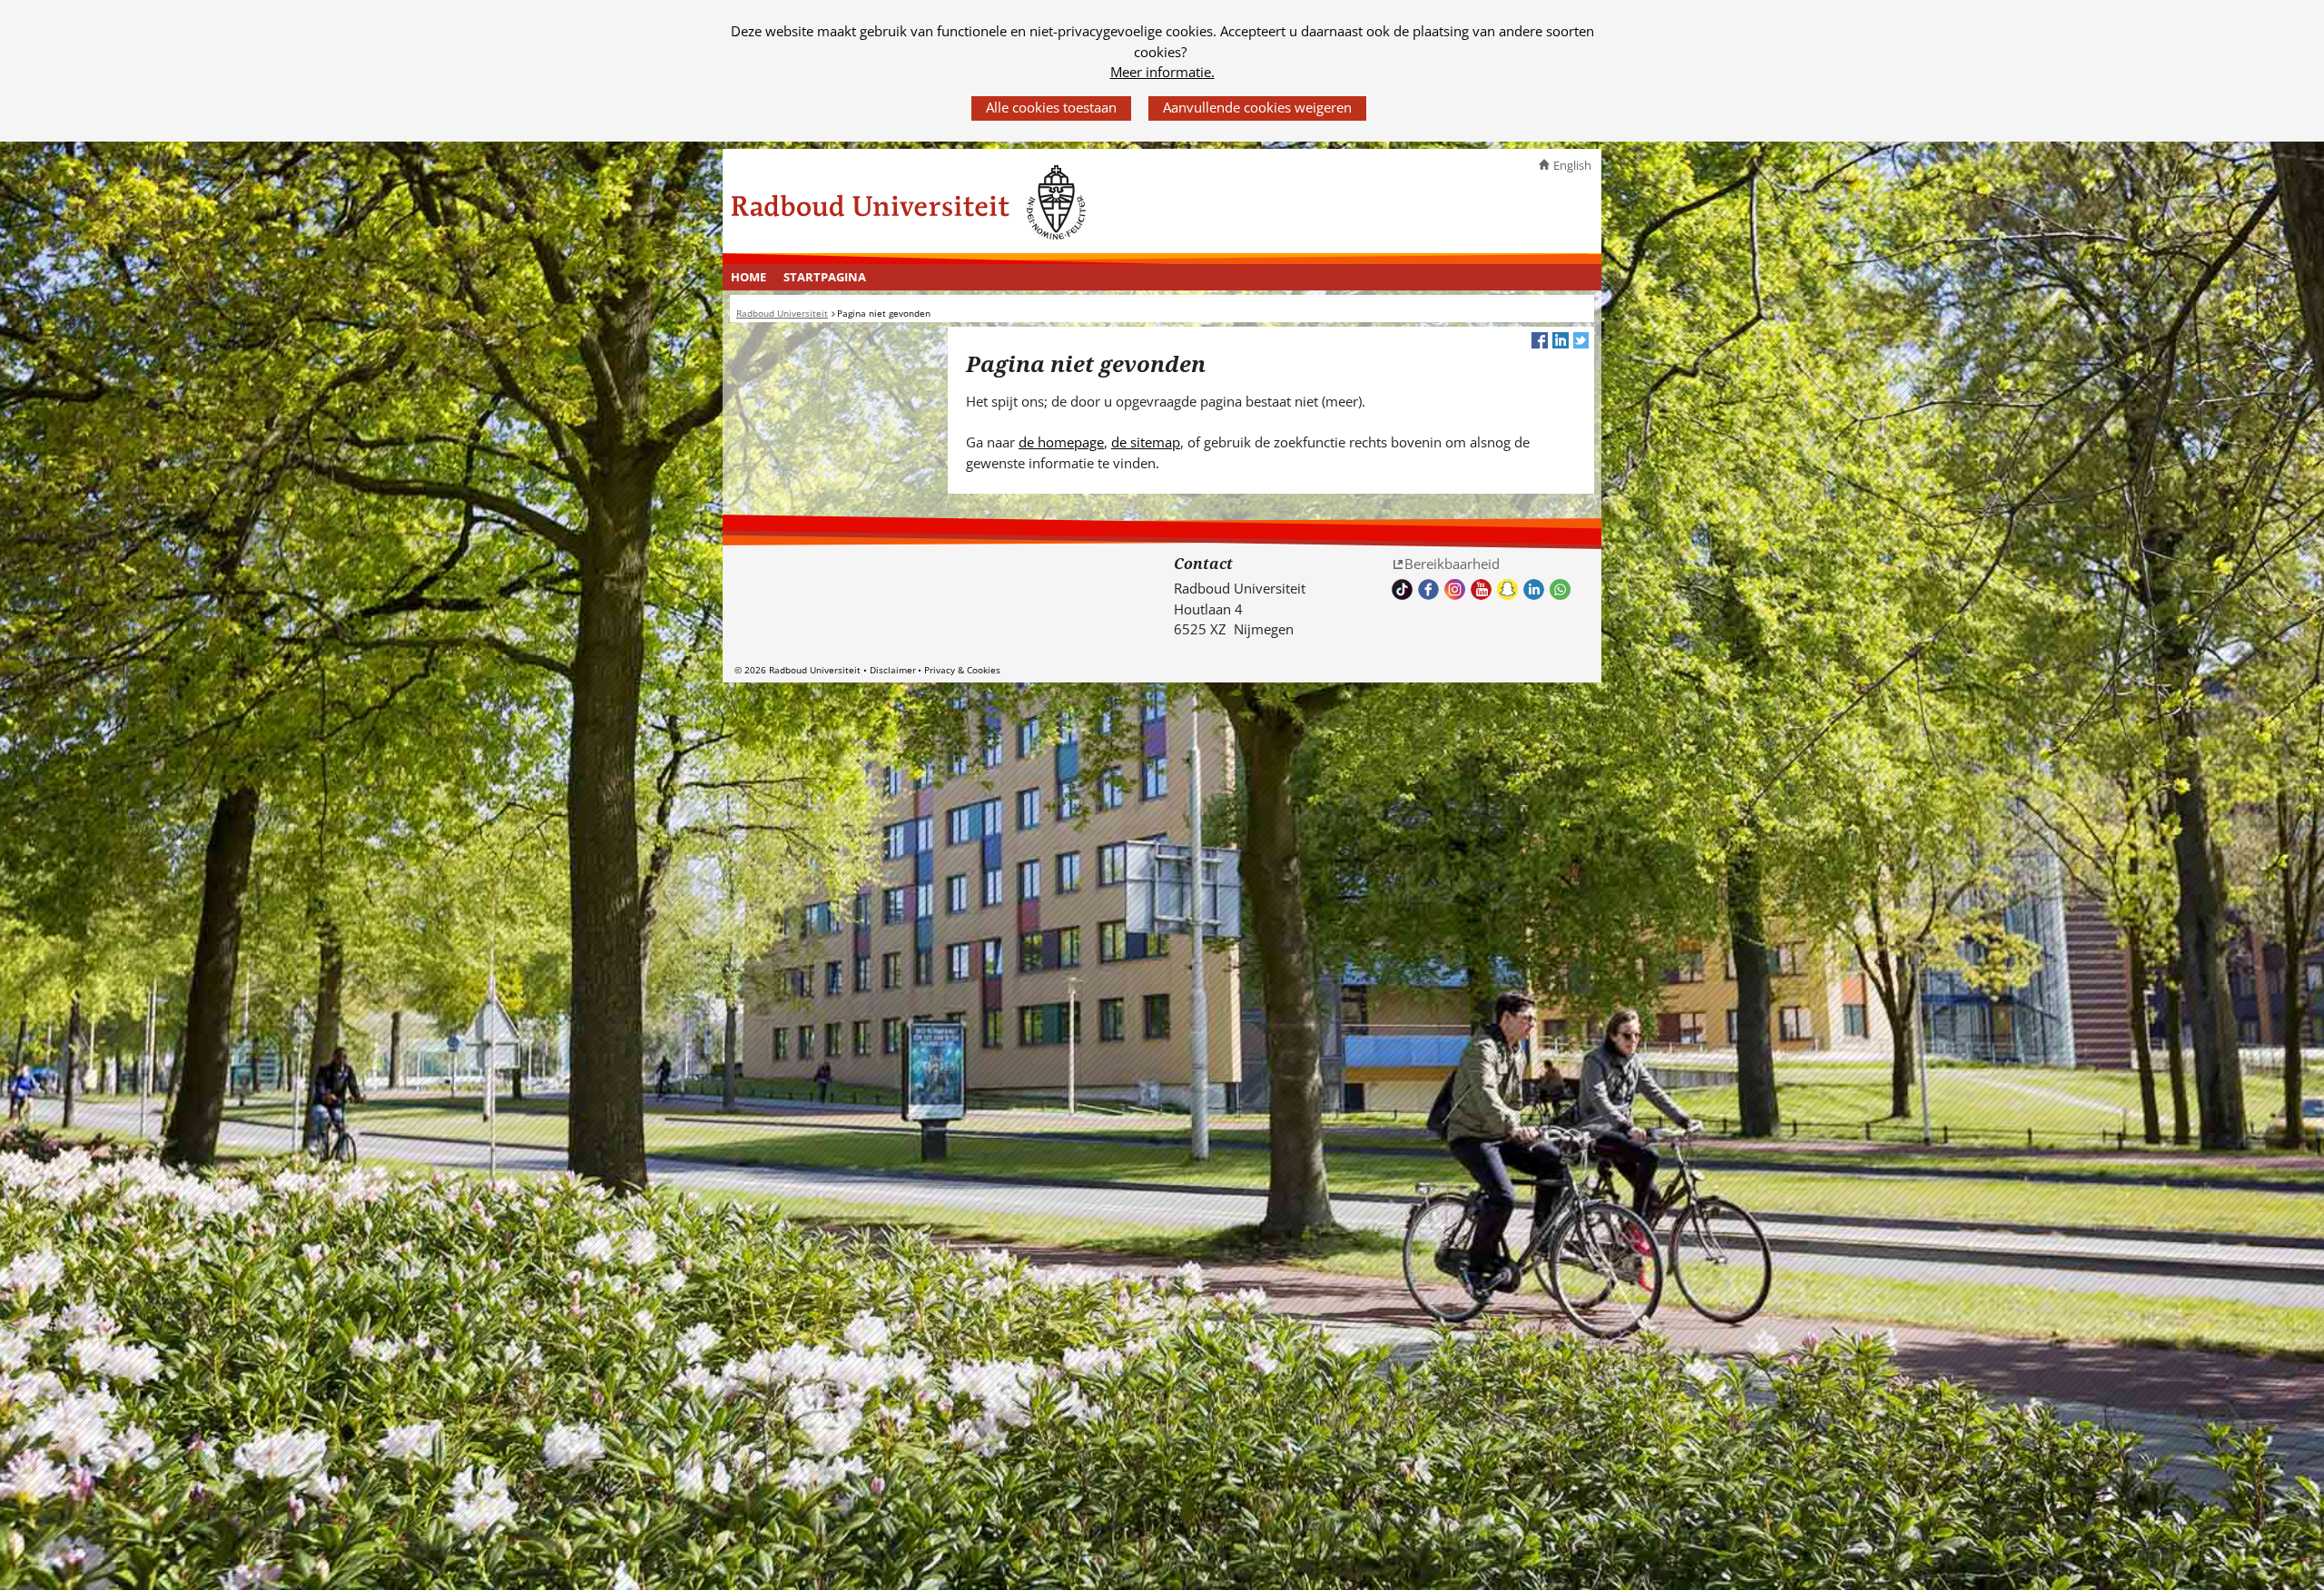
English (1572, 165)
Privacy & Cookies (962, 670)
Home (748, 277)
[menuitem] (749, 278)
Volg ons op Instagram (1455, 589)
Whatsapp (1560, 589)
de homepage (1061, 442)
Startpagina (825, 277)
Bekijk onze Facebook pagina (1428, 589)
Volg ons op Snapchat (1507, 589)
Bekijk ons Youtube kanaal (1481, 589)
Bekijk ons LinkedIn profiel (1534, 589)
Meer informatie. (1162, 72)
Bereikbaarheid (1452, 564)
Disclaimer (893, 670)
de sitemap (1146, 442)
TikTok (1402, 589)
